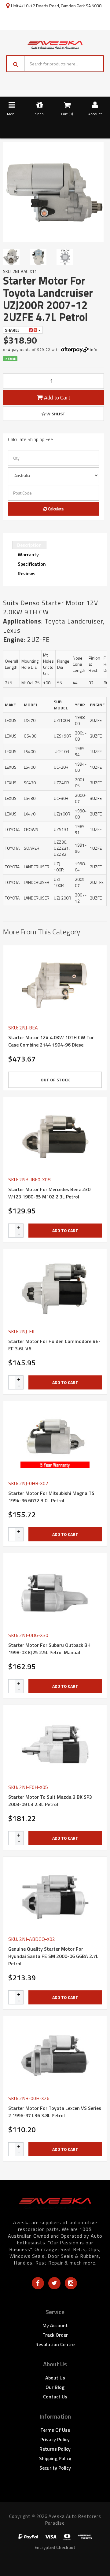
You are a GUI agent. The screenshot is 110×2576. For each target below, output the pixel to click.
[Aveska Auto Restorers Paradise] (55, 44)
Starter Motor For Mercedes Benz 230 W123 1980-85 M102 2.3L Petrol (49, 1193)
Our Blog (55, 2387)
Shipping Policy (55, 2458)
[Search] (16, 64)
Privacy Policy (55, 2439)
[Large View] (13, 257)
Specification (32, 564)
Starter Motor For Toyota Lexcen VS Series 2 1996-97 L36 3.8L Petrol (55, 2112)
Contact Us (55, 2397)
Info (94, 350)
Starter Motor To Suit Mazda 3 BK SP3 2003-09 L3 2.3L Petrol (50, 1801)
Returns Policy (55, 2449)
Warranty (28, 554)
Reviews (27, 573)
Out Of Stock (55, 1080)
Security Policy (55, 2468)
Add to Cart (57, 397)
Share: (12, 330)
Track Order (55, 2335)
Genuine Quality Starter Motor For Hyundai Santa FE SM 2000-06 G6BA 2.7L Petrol (53, 1956)
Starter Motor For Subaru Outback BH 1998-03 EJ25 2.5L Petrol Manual (49, 1649)
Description (29, 545)
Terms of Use (55, 2430)
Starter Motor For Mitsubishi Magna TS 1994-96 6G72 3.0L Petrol (51, 1497)
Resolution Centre (55, 2344)
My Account (55, 2325)
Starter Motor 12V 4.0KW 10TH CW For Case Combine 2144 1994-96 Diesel (51, 1041)
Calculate (55, 509)
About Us (55, 2378)
